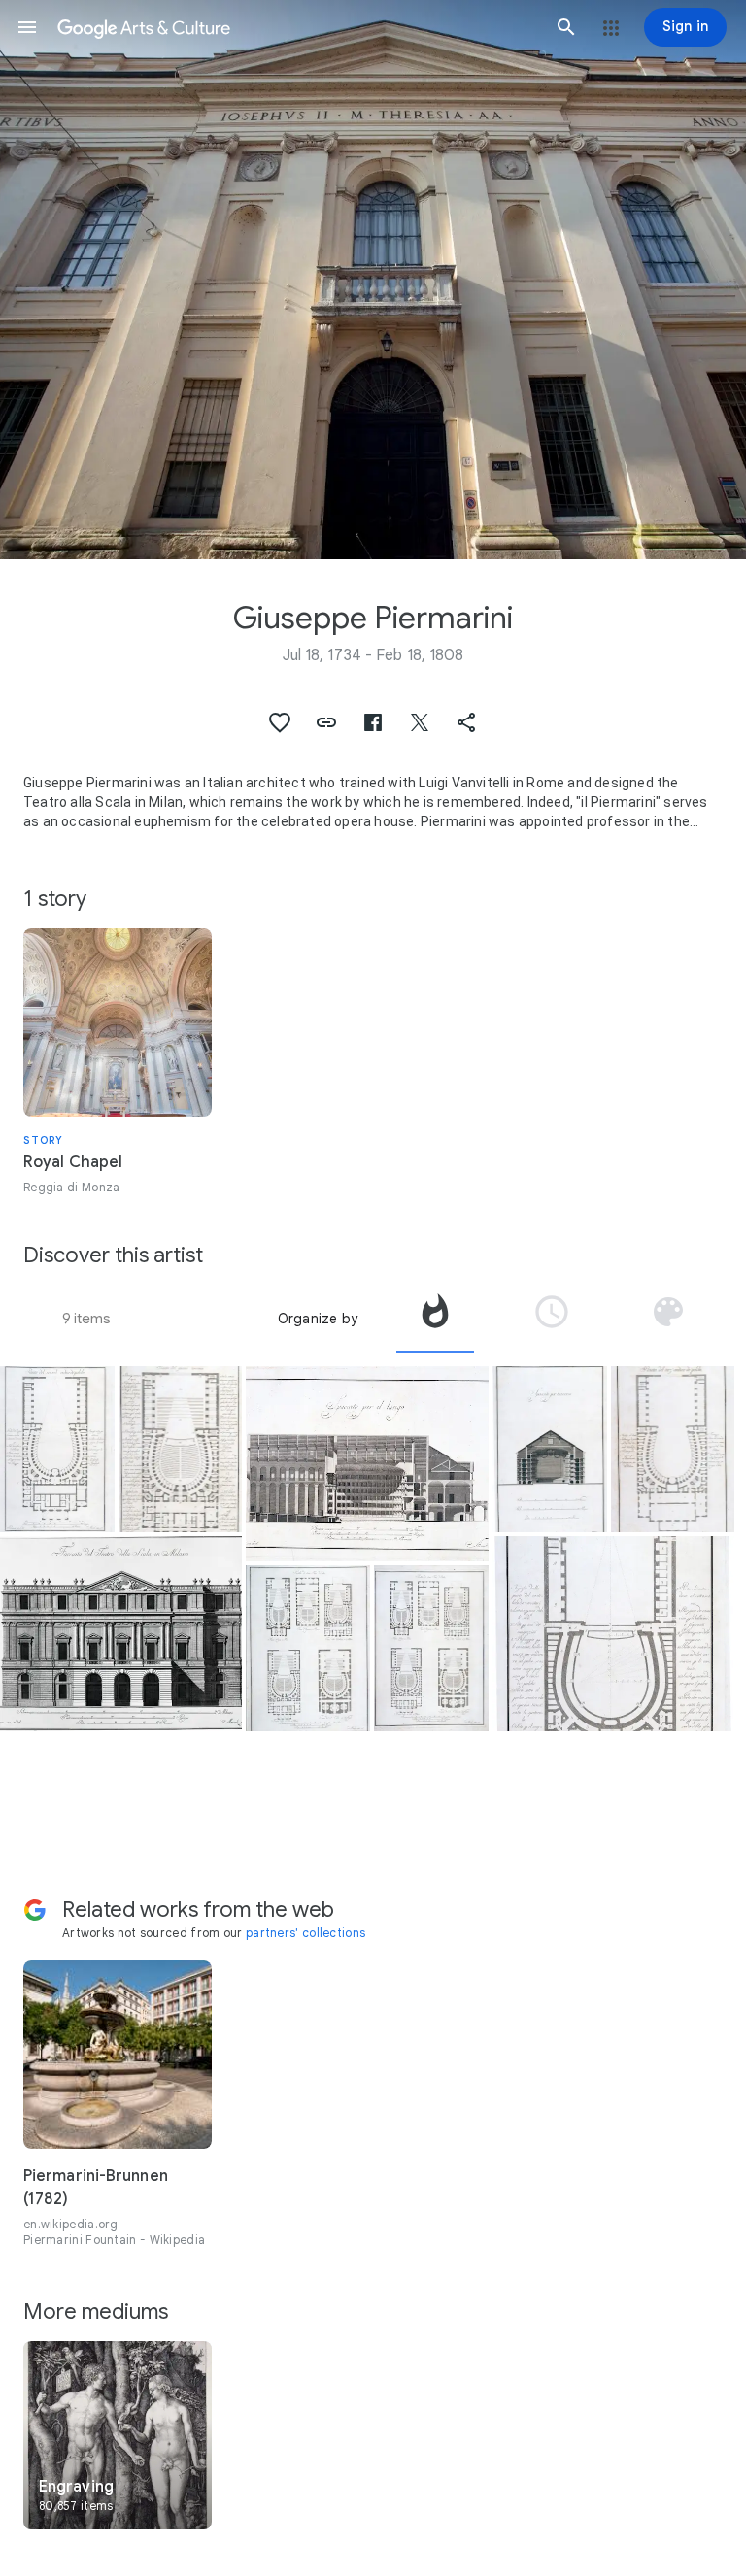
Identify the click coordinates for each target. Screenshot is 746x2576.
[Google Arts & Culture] (297, 27)
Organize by (318, 1319)
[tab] (435, 1319)
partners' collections (305, 1933)
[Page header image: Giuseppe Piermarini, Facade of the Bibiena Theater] (373, 280)
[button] (27, 27)
